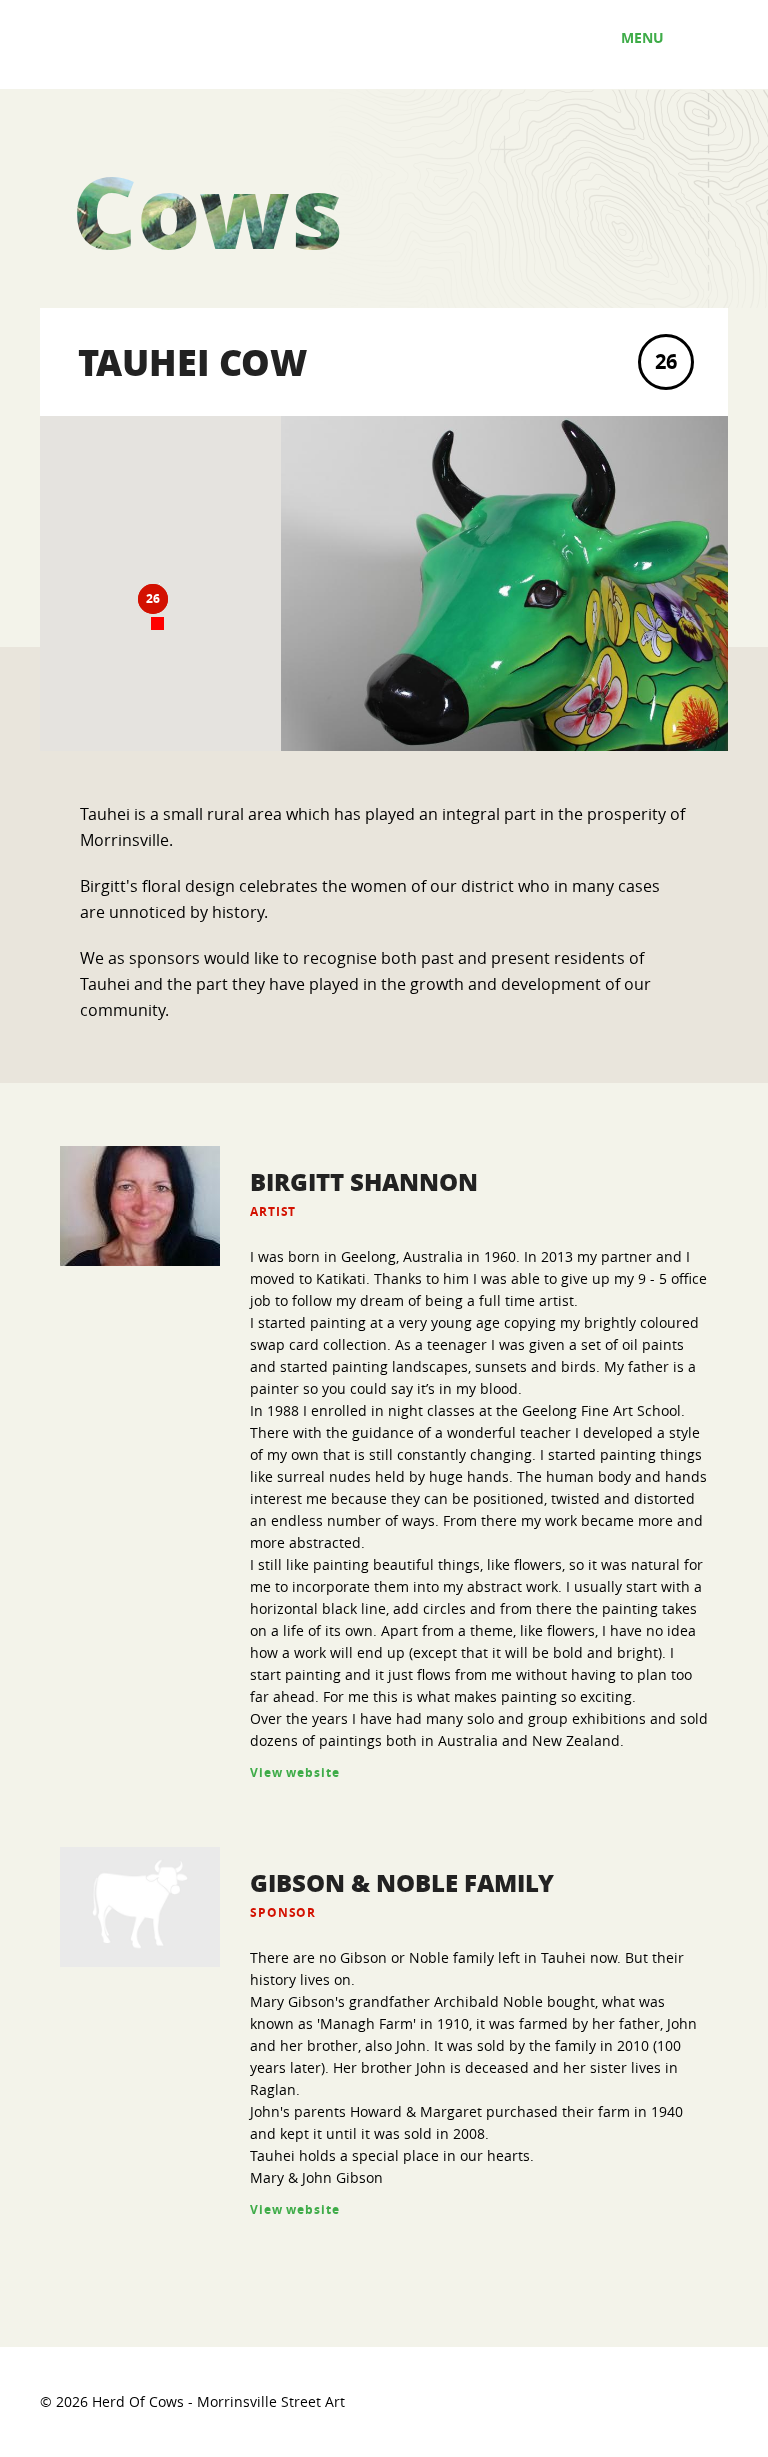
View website (295, 1772)
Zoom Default (253, 563)
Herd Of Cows (139, 44)
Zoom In (253, 522)
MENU (644, 37)
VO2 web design (674, 2400)
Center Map (253, 645)
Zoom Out (253, 604)
